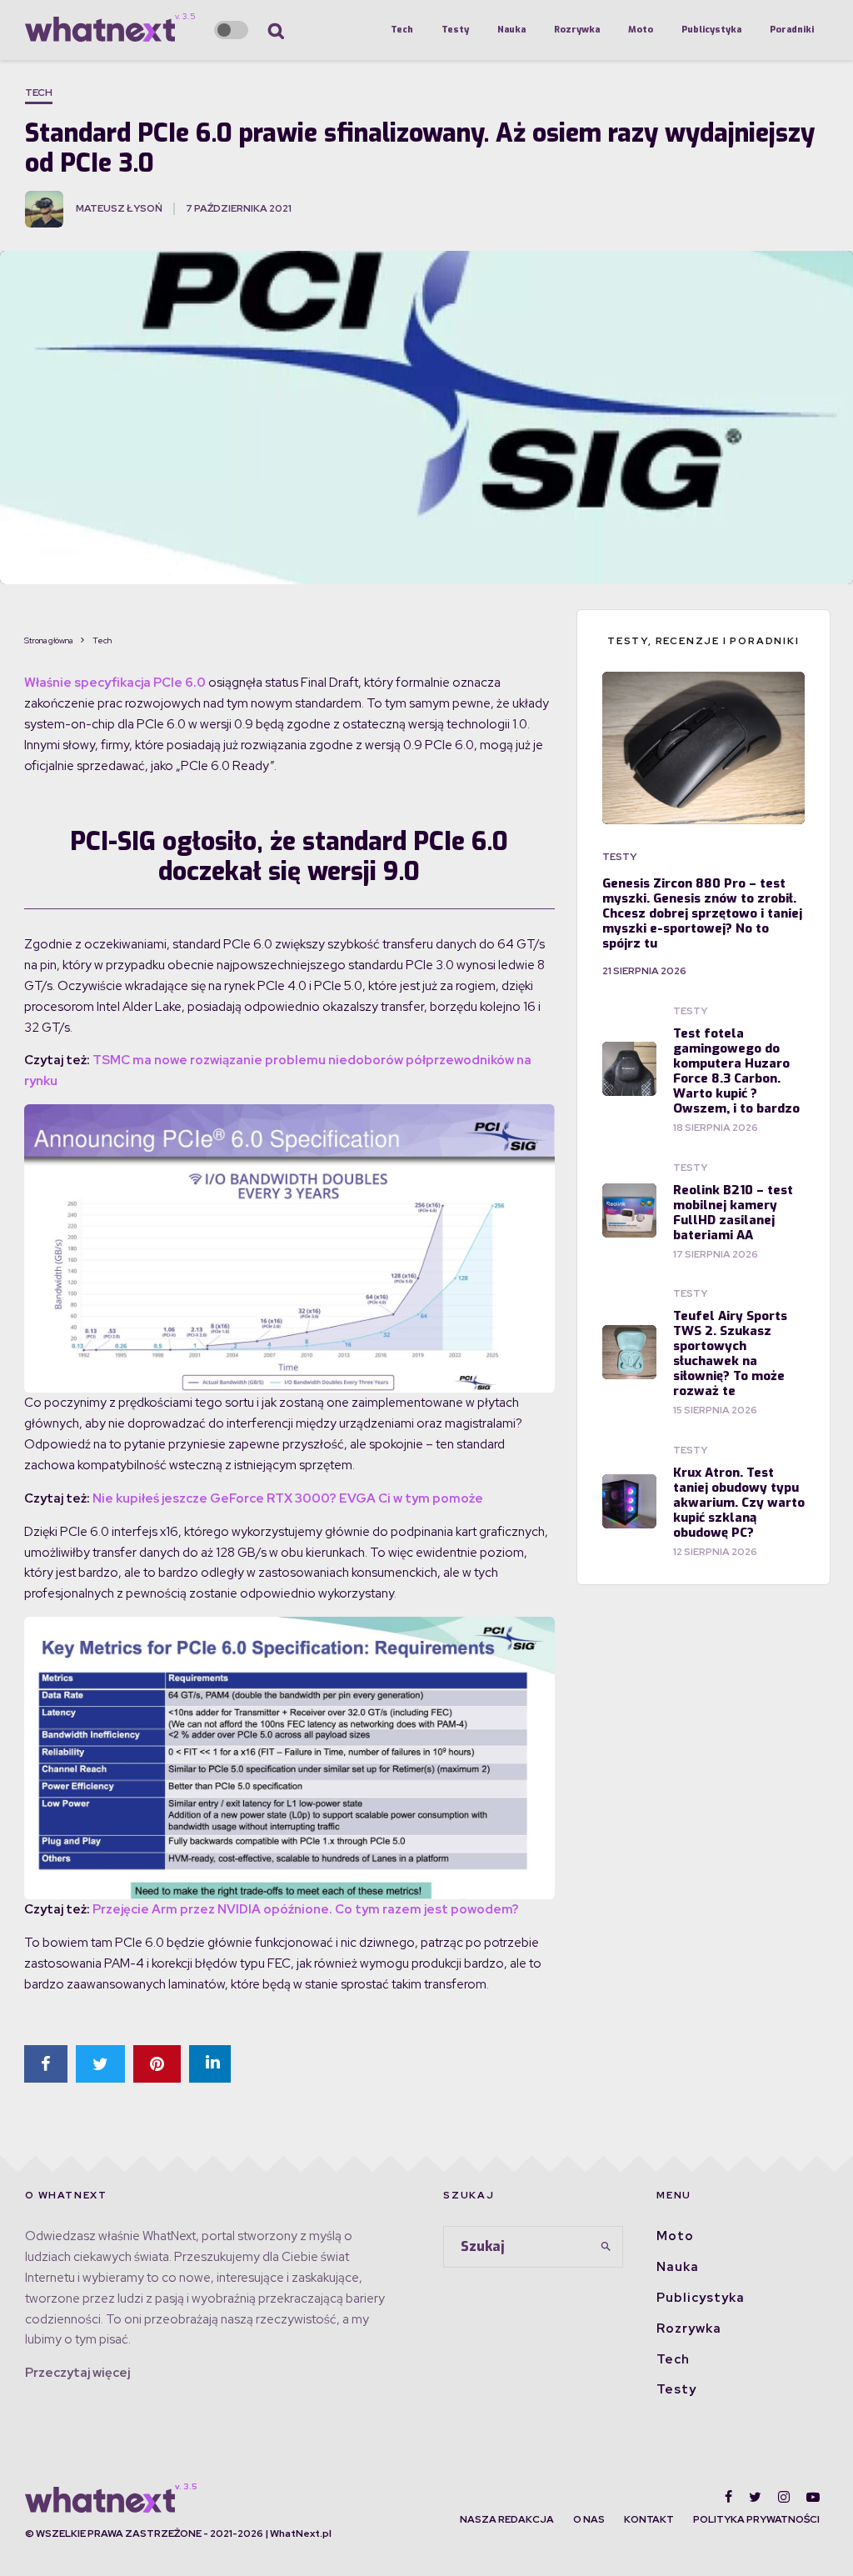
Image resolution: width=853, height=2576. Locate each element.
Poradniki (792, 30)
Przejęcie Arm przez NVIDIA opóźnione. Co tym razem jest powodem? (306, 1909)
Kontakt (649, 2519)
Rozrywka (577, 30)
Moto (641, 30)
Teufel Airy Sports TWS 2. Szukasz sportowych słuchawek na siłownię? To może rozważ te (730, 1353)
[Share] (46, 2064)
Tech (402, 30)
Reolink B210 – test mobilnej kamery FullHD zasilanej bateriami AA (733, 1213)
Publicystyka (711, 30)
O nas (589, 2519)
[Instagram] (784, 2497)
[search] (606, 2247)
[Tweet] (100, 2064)
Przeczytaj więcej (77, 2373)
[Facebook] (728, 2497)
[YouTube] (813, 2497)
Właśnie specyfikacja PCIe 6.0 (115, 683)
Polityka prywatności (756, 2519)
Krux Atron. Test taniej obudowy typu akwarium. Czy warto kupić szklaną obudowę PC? (739, 1503)
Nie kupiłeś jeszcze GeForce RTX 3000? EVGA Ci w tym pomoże (288, 1498)
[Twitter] (755, 2497)
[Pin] (157, 2064)
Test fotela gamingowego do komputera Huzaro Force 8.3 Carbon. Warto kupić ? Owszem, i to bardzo (736, 1071)
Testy (455, 30)
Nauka (511, 30)
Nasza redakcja (507, 2519)
